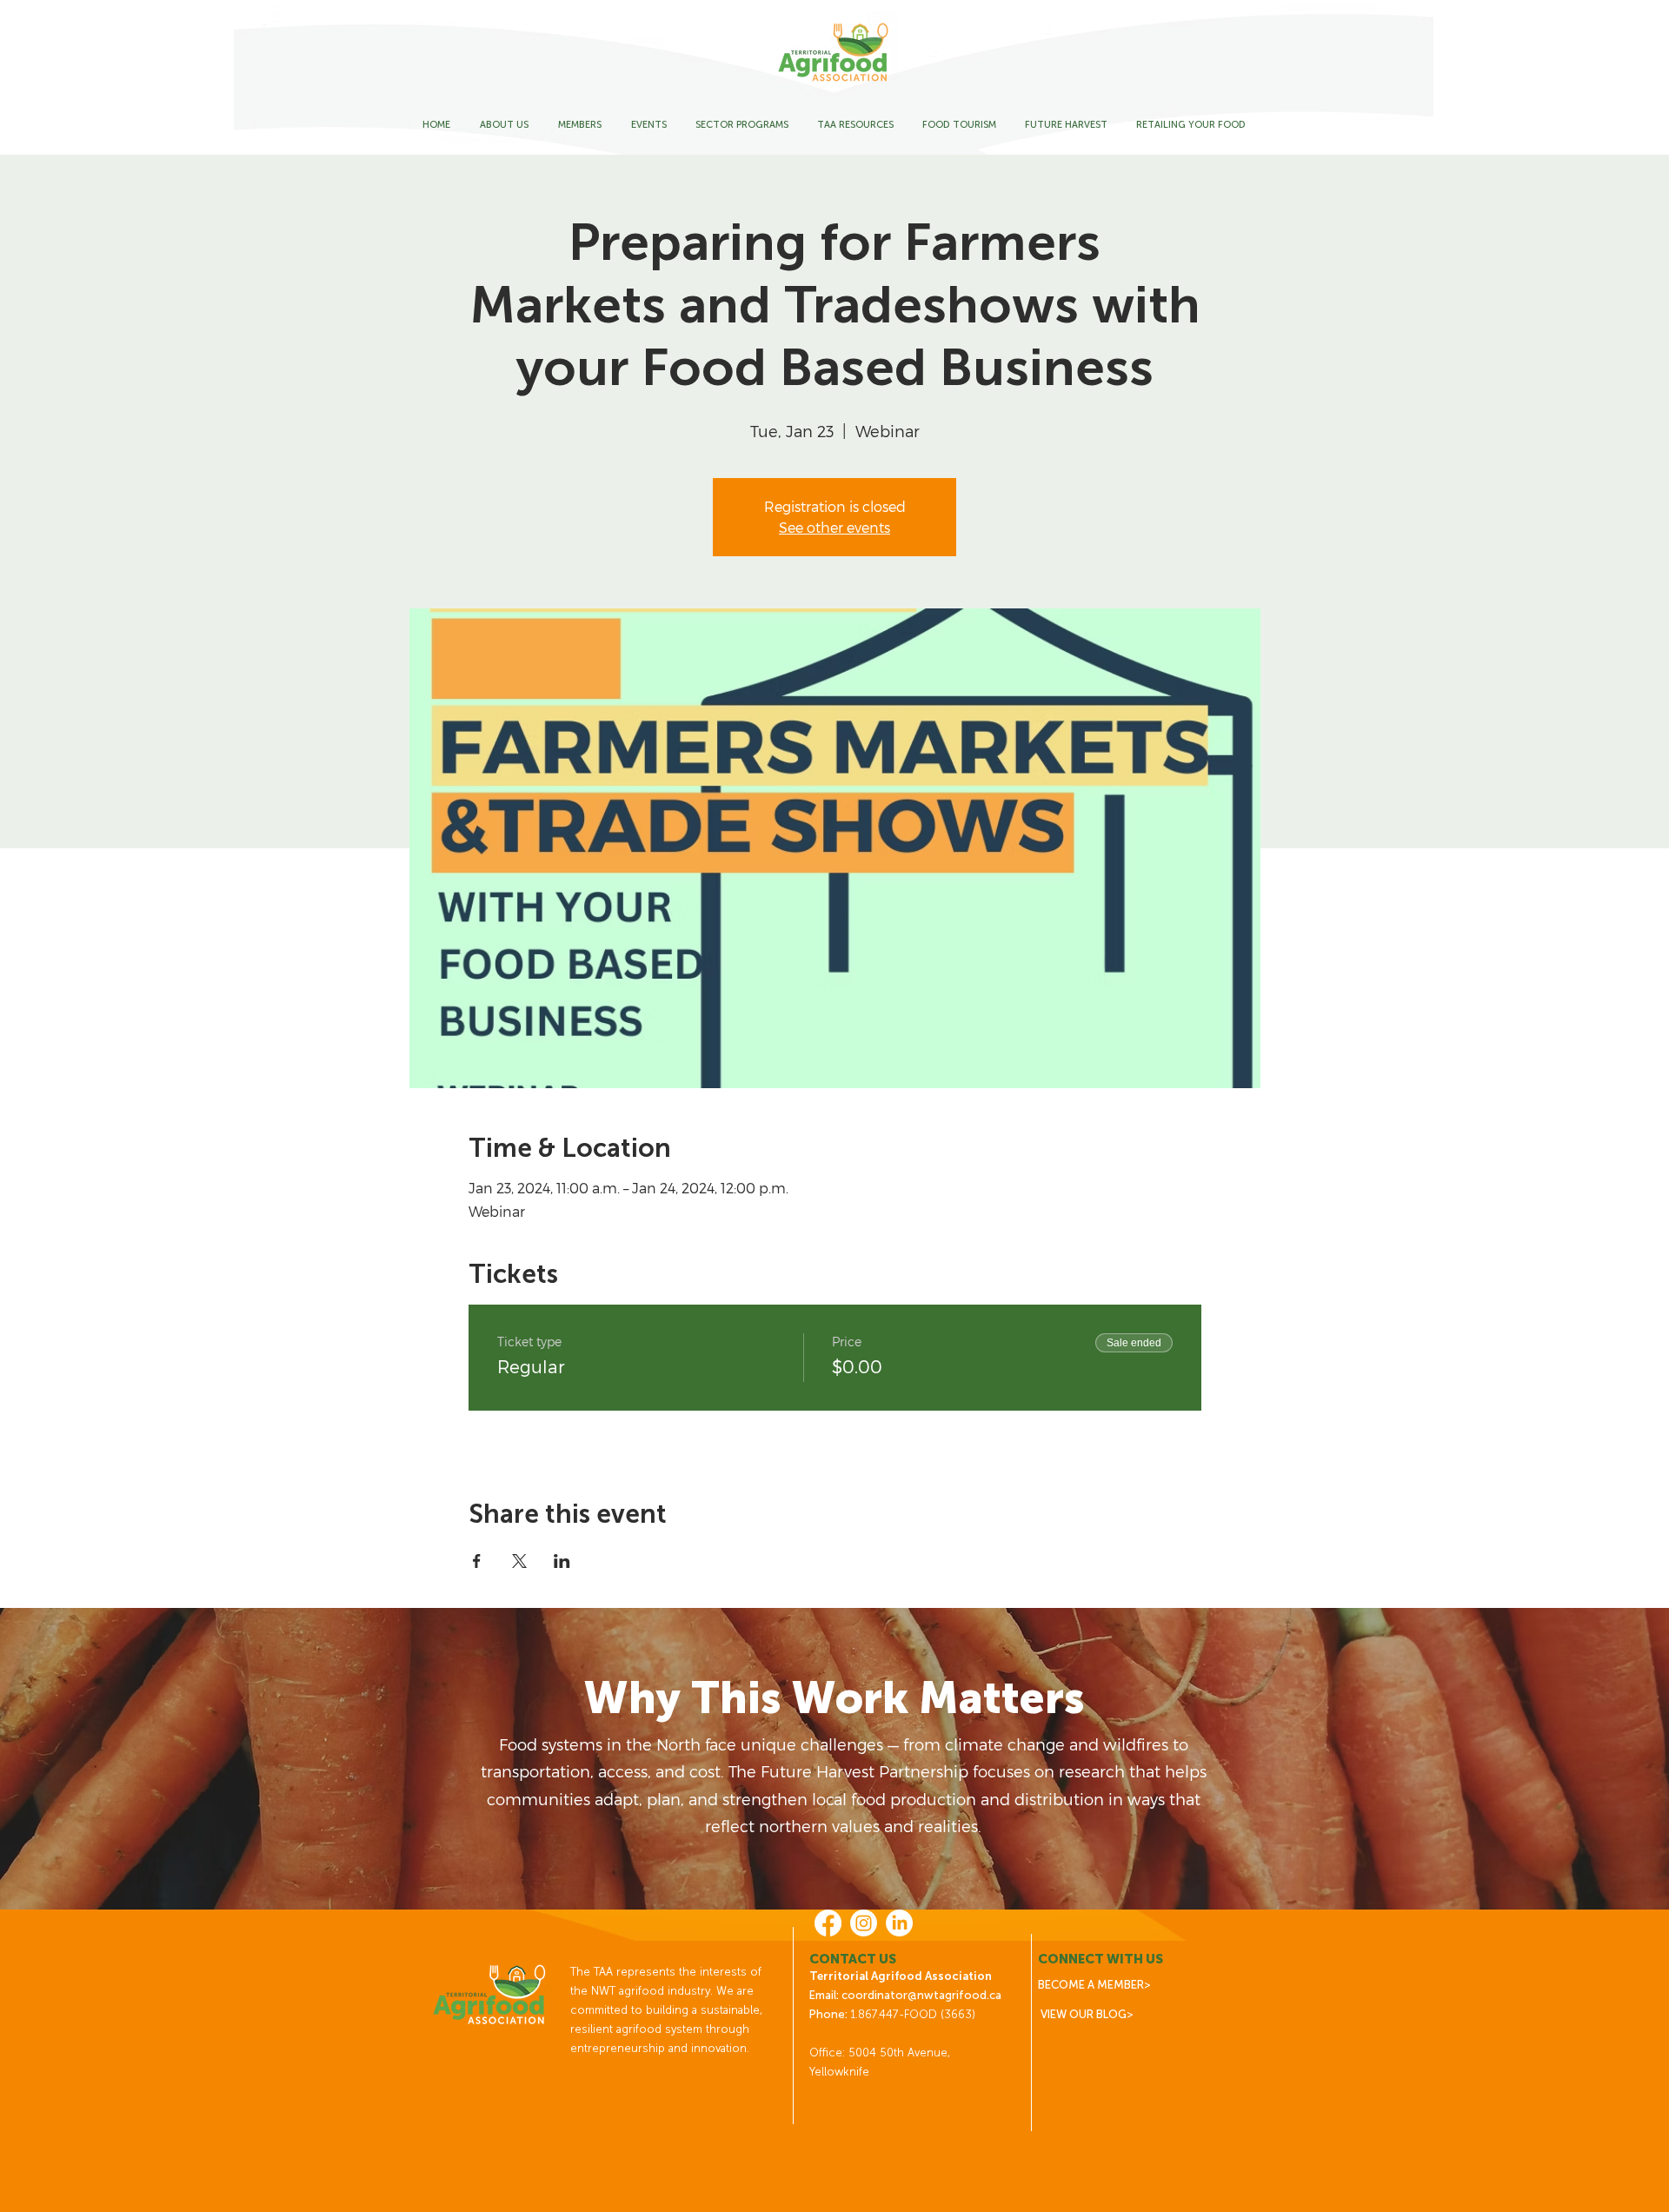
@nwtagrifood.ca (954, 1995)
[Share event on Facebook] (477, 1561)
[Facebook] (828, 1923)
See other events (834, 527)
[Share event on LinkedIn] (562, 1561)
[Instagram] (864, 1923)
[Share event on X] (519, 1561)
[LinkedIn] (899, 1923)
